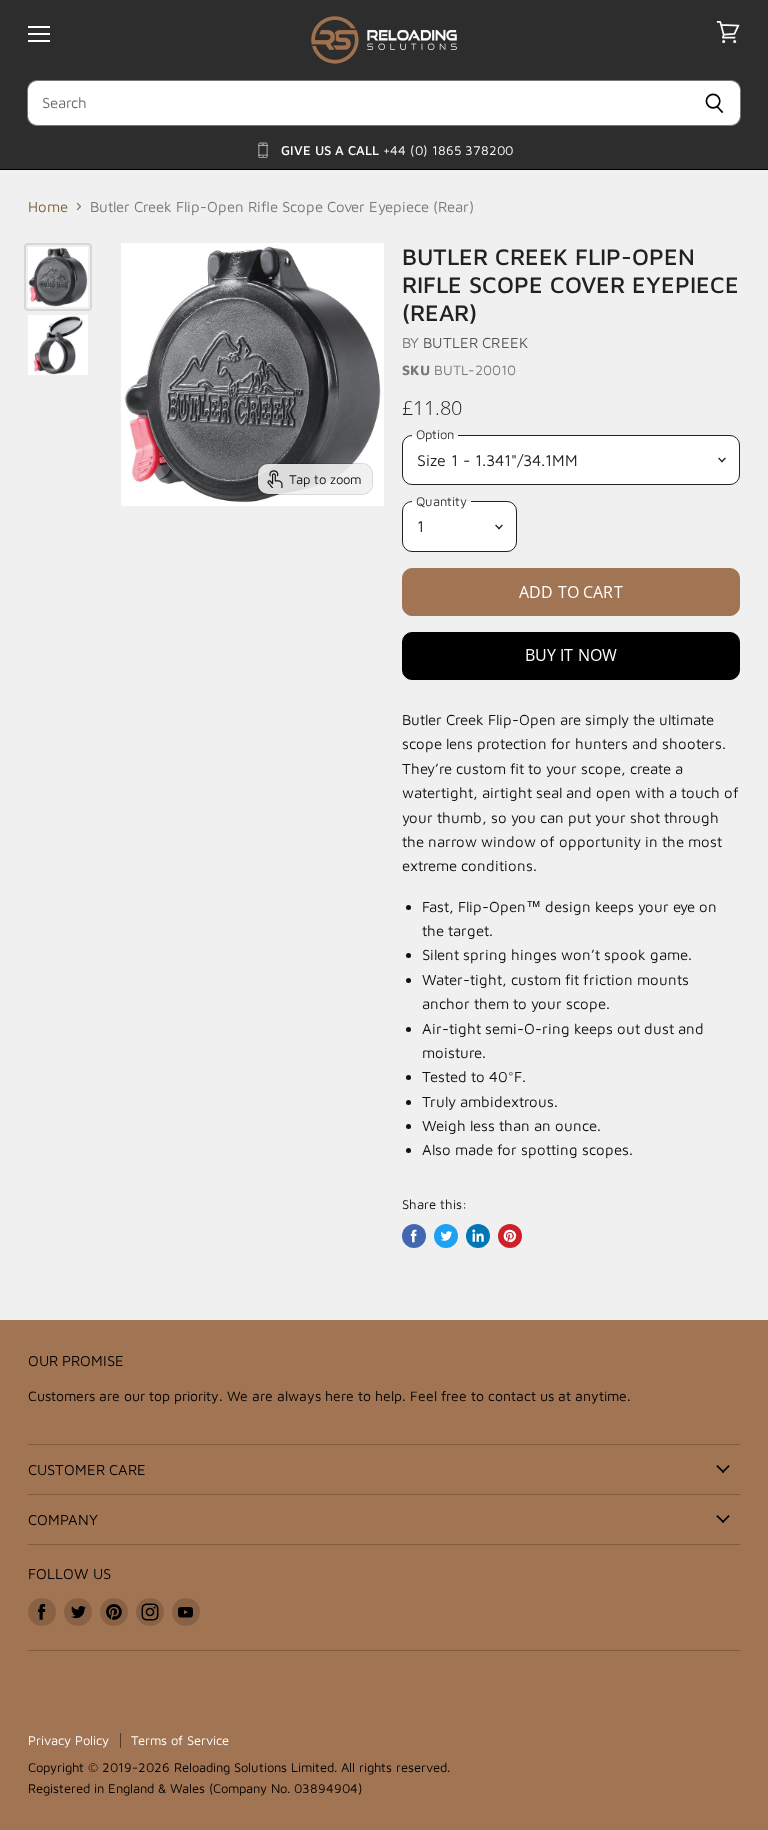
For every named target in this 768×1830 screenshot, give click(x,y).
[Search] (714, 103)
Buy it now (571, 655)
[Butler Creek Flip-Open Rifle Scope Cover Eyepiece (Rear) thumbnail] (58, 277)
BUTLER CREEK (475, 342)
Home (48, 206)
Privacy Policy (68, 1740)
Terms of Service (180, 1740)
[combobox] (357, 103)
